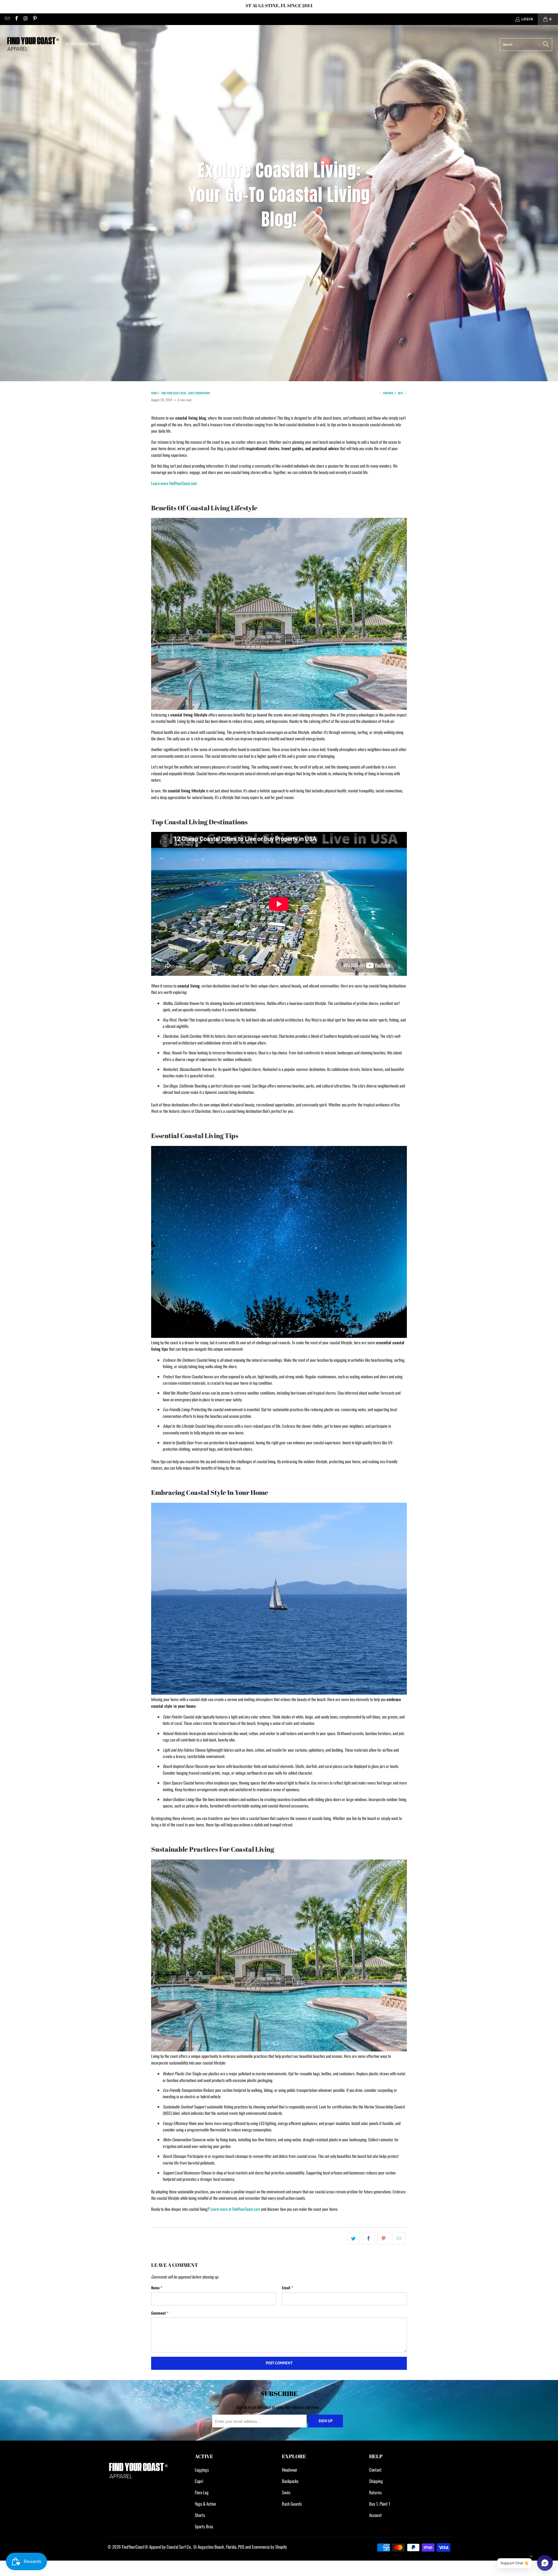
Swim (286, 2492)
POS (241, 2547)
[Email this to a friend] (399, 2238)
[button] (85, 44)
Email (287, 2288)
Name (157, 2288)
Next (401, 393)
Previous (388, 393)
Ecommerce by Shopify (269, 2547)
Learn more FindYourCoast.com (174, 483)
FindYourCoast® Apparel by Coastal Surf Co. (157, 2547)
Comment (160, 2313)
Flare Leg (202, 2492)
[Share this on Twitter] (354, 2238)
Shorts (200, 2515)
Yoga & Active (205, 2504)
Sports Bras (204, 2526)
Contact (375, 2470)
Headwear (290, 2470)
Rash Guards (292, 2504)
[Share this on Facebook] (369, 2238)
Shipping (376, 2481)
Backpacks (290, 2481)
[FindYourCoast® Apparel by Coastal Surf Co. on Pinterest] (34, 19)
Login (527, 19)
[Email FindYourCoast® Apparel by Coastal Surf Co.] (7, 19)
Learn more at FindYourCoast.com (235, 2209)
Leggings (202, 2470)
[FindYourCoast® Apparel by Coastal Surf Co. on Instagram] (25, 19)
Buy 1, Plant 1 (380, 2504)
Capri (199, 2481)
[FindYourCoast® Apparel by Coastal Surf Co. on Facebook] (16, 19)
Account (375, 2515)
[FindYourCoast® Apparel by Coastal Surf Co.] (33, 44)
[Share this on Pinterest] (384, 2238)
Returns (375, 2492)
